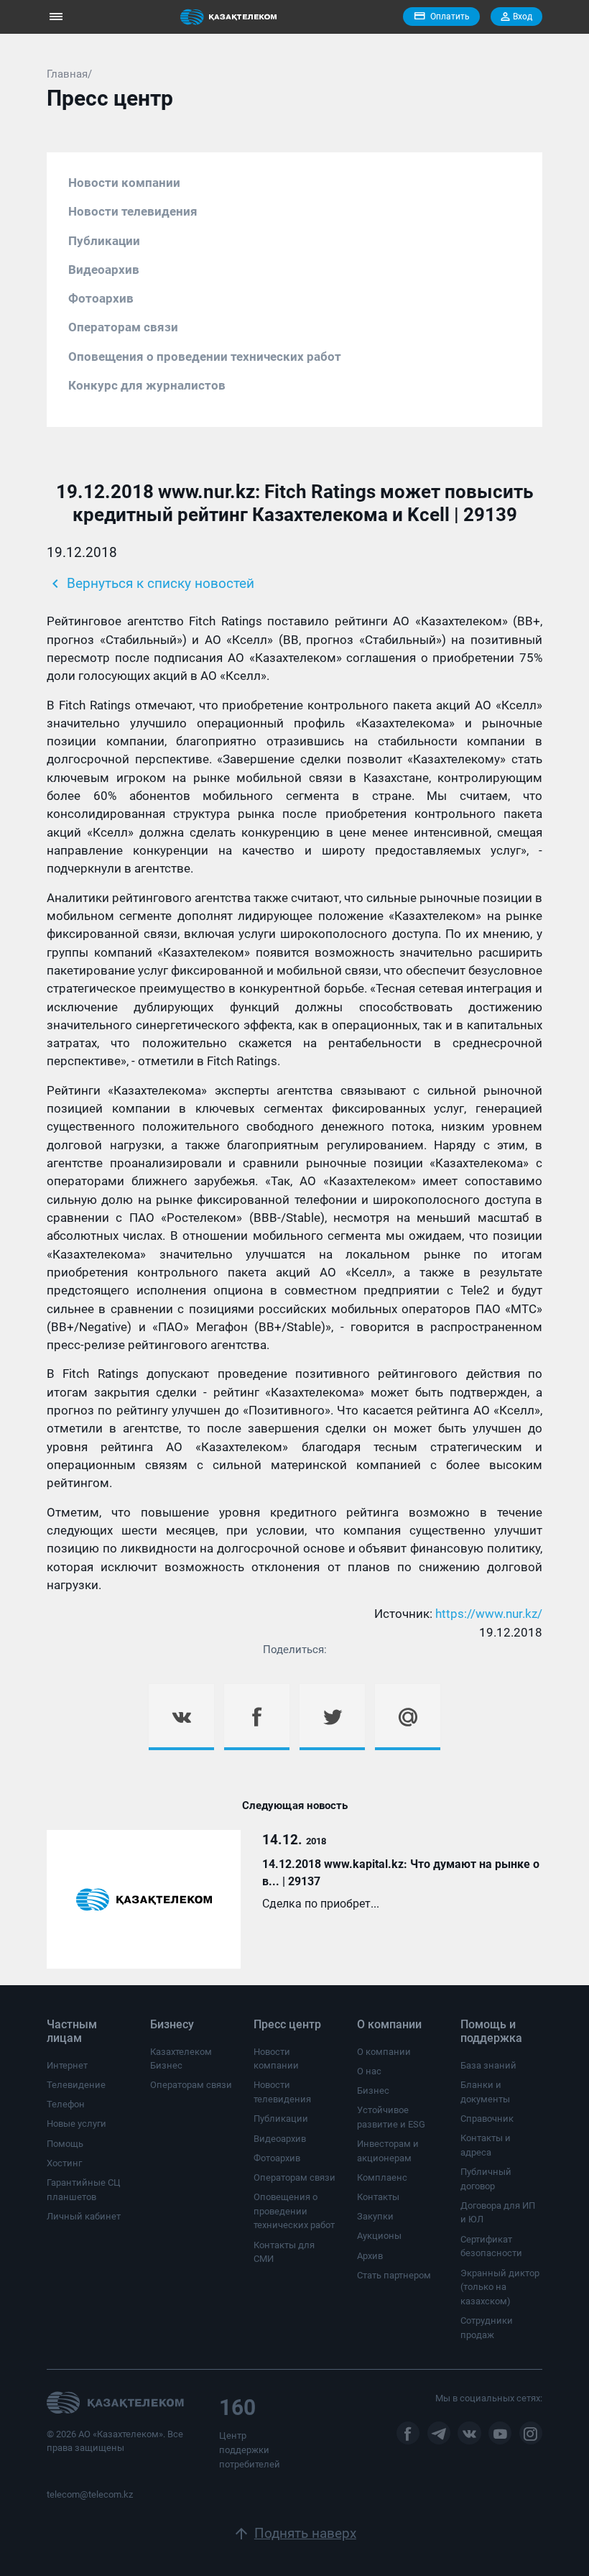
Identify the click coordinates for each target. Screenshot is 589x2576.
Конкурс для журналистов (147, 385)
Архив (370, 2256)
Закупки (375, 2216)
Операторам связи (123, 327)
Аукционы (379, 2236)
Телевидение (76, 2085)
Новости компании (124, 183)
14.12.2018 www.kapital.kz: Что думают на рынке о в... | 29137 (401, 1873)
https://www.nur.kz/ (489, 1614)
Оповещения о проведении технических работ (205, 356)
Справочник (487, 2119)
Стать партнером (394, 2275)
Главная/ (69, 74)
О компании (384, 2052)
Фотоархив (101, 298)
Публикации (104, 241)
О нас (369, 2071)
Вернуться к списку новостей (150, 584)
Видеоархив (104, 270)
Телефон (66, 2104)
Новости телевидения (133, 211)
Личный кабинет (84, 2216)
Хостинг (64, 2163)
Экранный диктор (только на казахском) (500, 2287)
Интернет (67, 2065)
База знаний (488, 2065)
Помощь (65, 2144)
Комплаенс (382, 2177)
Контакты (378, 2197)
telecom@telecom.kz (90, 2494)
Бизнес (373, 2090)
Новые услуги (76, 2124)
